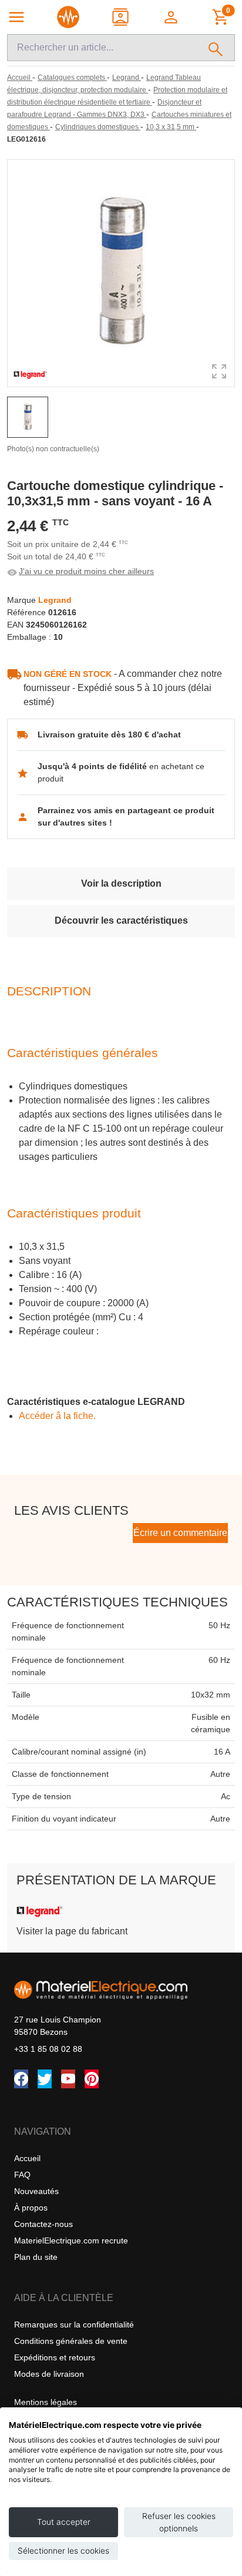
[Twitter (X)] (45, 2079)
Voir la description (121, 883)
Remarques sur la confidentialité (74, 2325)
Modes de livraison (49, 2374)
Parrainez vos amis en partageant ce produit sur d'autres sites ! (126, 816)
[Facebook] (21, 2079)
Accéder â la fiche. (57, 1416)
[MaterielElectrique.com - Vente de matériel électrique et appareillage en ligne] (68, 17)
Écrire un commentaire (180, 1533)
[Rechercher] (216, 48)
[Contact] (121, 17)
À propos (31, 2208)
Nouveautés (36, 2191)
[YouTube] (68, 2079)
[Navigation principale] (16, 17)
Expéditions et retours (55, 2357)
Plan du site (36, 2257)
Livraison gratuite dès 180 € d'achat (109, 734)
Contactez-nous (43, 2224)
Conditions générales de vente (71, 2341)
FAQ (22, 2175)
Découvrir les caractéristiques (121, 920)
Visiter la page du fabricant (72, 1931)
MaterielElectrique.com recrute (71, 2240)
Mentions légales (46, 2402)
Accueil (27, 2158)
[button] (172, 17)
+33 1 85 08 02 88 (48, 2049)
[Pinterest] (92, 2079)
